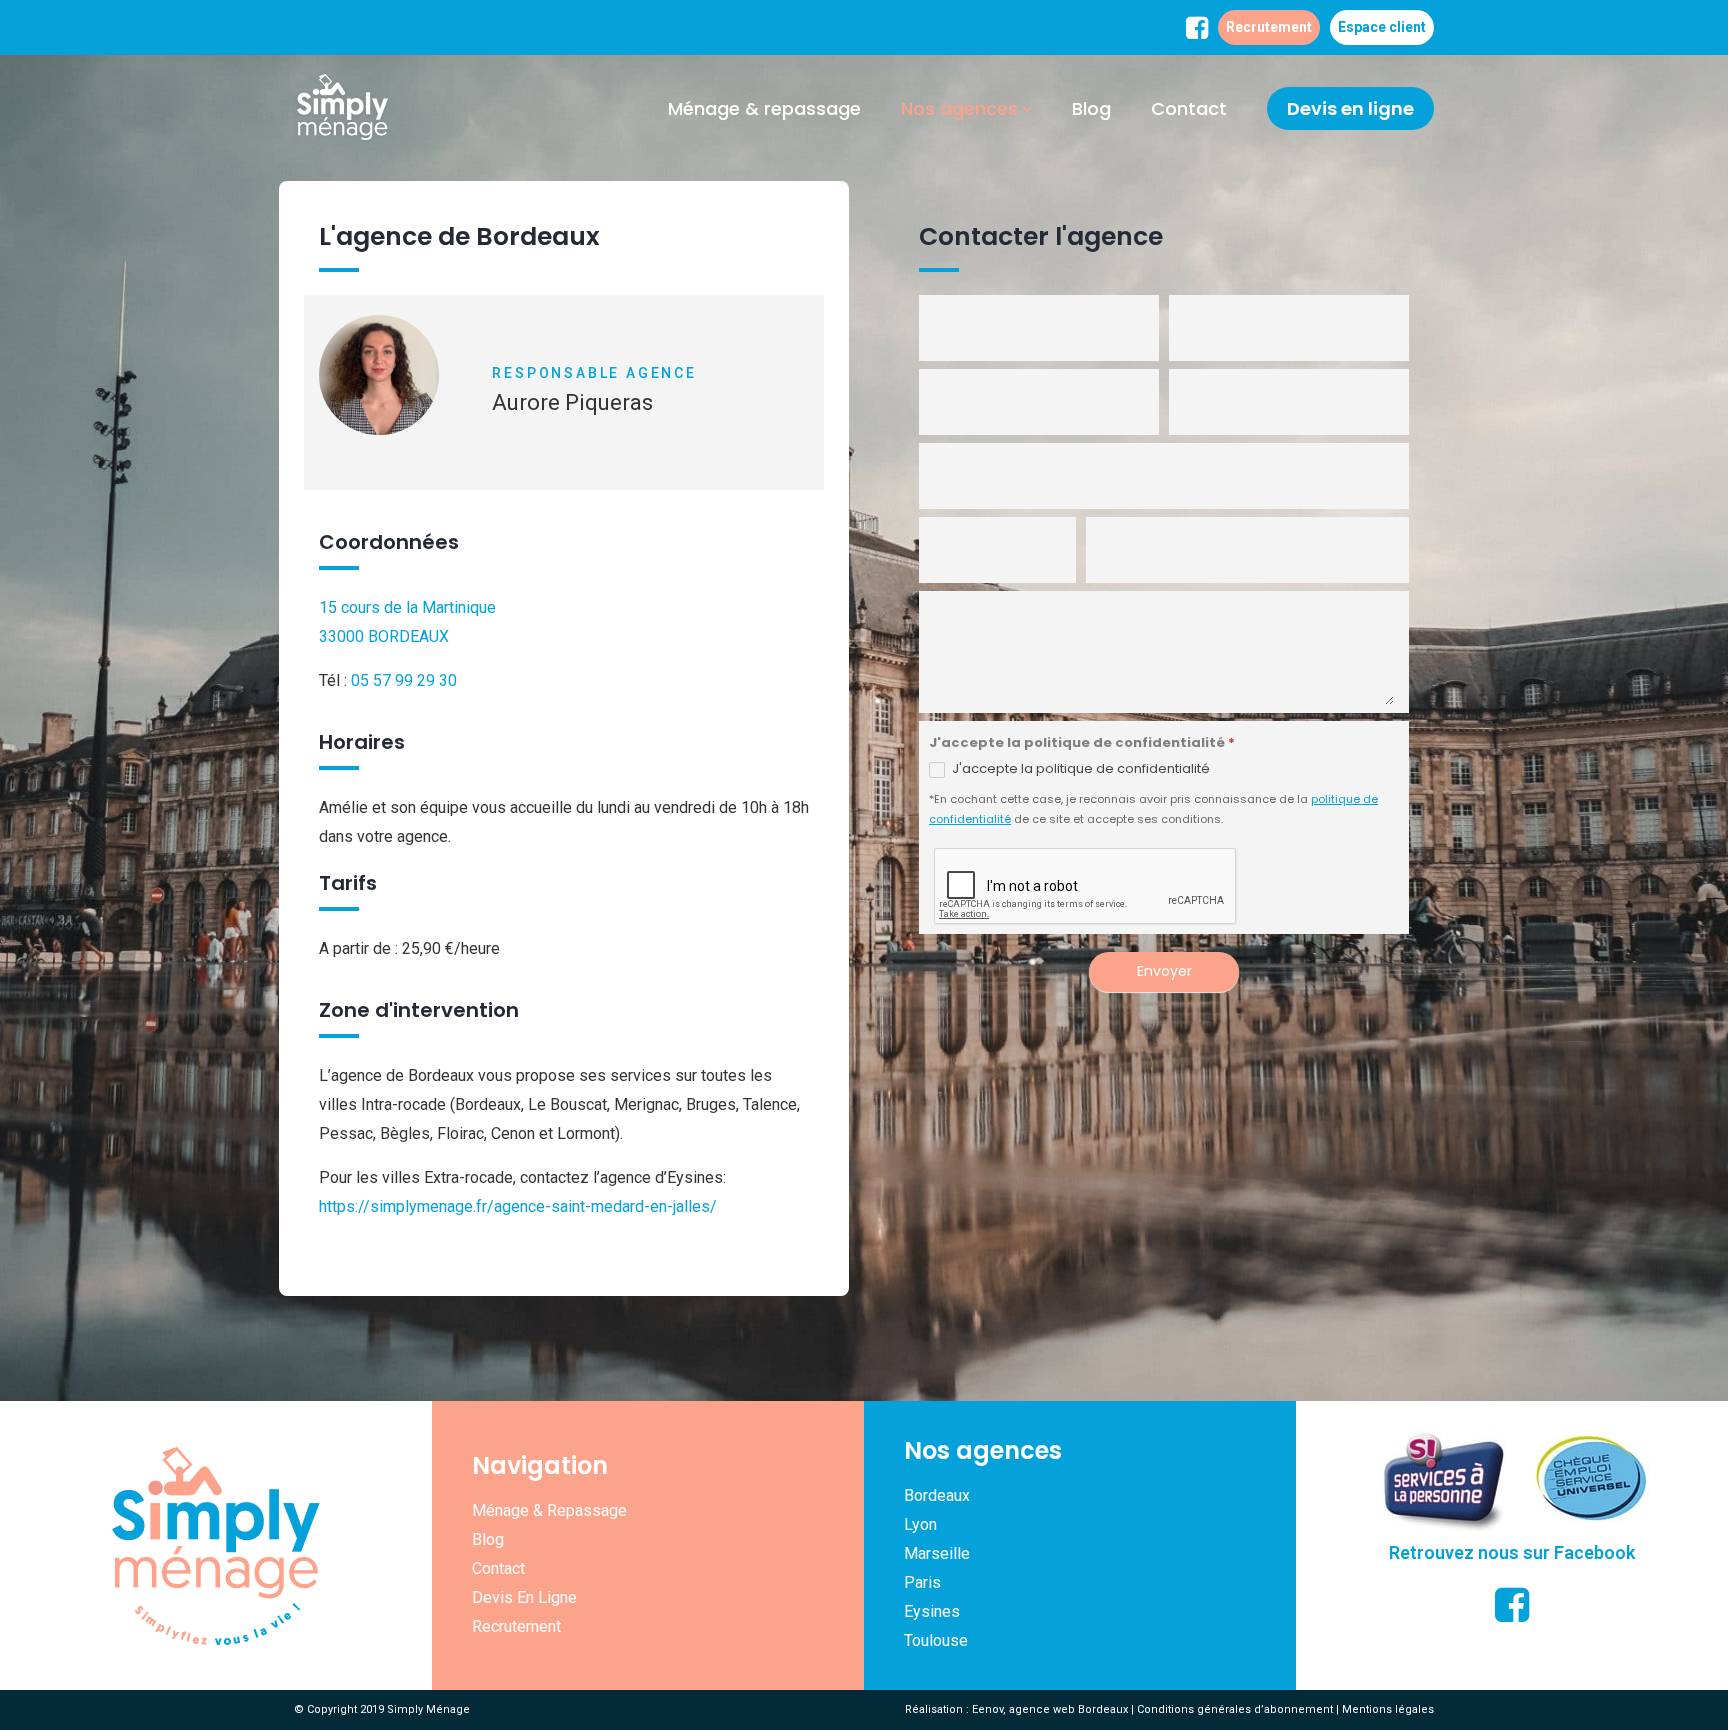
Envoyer (1164, 971)
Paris (922, 1582)
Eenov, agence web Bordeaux (1050, 1709)
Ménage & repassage (764, 108)
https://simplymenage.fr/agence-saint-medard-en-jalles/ (518, 1206)
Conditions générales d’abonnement (1235, 1709)
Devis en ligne (1350, 108)
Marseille (937, 1553)
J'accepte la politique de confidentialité (1079, 769)
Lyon (920, 1524)
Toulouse (936, 1640)
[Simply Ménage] (342, 108)
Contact (1189, 108)
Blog (1091, 108)
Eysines (932, 1611)
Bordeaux (937, 1495)
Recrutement (1269, 27)
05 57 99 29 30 (404, 680)
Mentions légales (1388, 1709)
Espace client (1382, 27)
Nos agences (959, 108)
